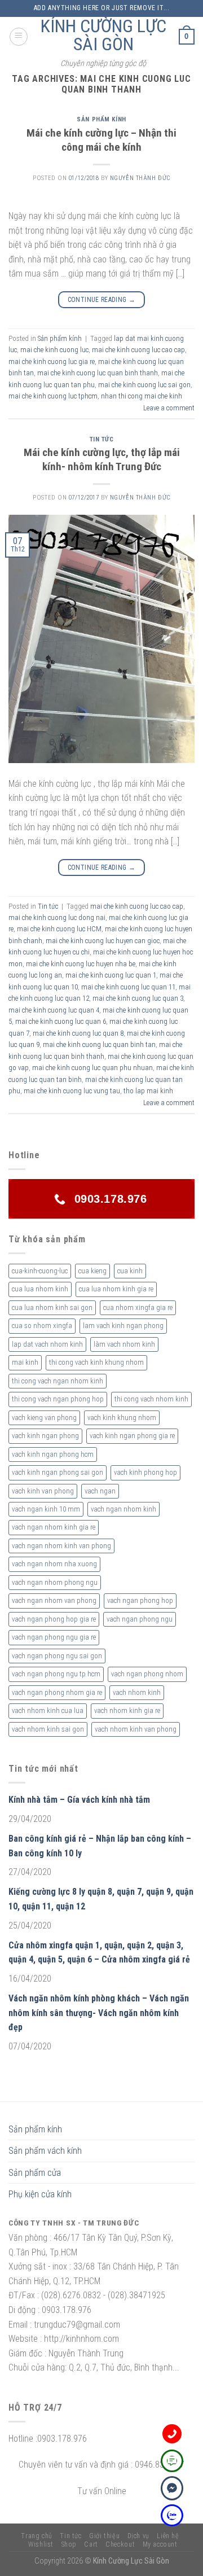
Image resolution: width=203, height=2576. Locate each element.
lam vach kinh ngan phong (123, 1326)
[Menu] (19, 37)
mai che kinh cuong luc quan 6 (61, 1021)
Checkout (120, 2544)
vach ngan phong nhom (147, 1674)
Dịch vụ (138, 2536)
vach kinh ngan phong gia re (132, 1436)
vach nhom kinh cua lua (48, 1710)
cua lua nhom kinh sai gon (52, 1307)
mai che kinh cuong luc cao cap (138, 350)
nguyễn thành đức (140, 178)
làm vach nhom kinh (124, 1344)
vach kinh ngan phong (45, 1436)
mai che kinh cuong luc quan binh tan (99, 1044)
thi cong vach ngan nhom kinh (58, 1381)
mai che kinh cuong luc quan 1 (111, 975)
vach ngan (100, 1491)
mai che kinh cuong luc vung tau (72, 1091)
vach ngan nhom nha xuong (54, 1564)
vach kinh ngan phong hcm (53, 1454)
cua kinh (130, 1271)
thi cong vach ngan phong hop (58, 1399)
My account (160, 2544)
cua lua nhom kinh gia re (116, 1289)
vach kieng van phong (44, 1418)
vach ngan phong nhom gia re (57, 1692)
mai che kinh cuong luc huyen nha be (81, 964)
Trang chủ (37, 2536)
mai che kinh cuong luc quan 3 (138, 998)
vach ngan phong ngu (140, 1619)
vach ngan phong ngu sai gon (57, 1656)
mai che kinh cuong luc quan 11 (128, 987)
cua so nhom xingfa (42, 1326)
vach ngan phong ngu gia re (54, 1637)
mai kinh (25, 1362)
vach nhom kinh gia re (127, 1710)
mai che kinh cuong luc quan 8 (78, 1033)
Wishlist (41, 2544)
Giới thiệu (104, 2536)
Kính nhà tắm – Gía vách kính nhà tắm (79, 1800)
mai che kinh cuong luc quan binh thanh (98, 373)
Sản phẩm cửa (35, 2173)
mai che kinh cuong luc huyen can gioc (103, 941)
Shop (69, 2544)
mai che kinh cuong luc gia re (52, 362)
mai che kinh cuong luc (54, 350)
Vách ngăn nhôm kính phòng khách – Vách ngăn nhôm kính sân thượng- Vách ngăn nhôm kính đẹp (99, 2013)
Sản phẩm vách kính (45, 2151)
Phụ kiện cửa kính (40, 2194)
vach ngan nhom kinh (123, 1509)
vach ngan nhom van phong (54, 1600)
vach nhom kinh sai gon (48, 1729)
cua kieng (92, 1271)
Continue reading (102, 300)
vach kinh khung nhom (122, 1418)
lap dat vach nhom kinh (47, 1344)
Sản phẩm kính (101, 119)
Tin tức (102, 439)
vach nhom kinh (137, 1692)
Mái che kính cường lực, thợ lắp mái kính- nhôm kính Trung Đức (102, 459)
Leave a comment (169, 408)
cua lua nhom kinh (40, 1289)
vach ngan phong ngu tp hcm (56, 1674)
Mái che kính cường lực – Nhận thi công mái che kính (101, 140)
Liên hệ (168, 2536)
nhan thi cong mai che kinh (142, 396)
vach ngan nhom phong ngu (55, 1582)
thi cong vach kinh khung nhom (96, 1362)
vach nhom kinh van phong (136, 1729)
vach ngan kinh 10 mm (46, 1509)
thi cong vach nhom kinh (151, 1399)
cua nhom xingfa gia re (138, 1307)
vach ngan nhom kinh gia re (54, 1527)
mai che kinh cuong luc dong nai (57, 917)
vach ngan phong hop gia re (54, 1619)
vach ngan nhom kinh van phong (61, 1546)
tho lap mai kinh (148, 1091)
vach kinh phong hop (145, 1472)
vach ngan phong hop (140, 1600)
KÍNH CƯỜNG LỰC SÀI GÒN (103, 35)
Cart (91, 2544)
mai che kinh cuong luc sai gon (144, 385)
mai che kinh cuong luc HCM (59, 929)
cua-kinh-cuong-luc (40, 1271)
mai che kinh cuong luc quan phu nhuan (92, 1068)
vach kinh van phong (43, 1491)
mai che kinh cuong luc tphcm (53, 396)
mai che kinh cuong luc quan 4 (54, 1010)
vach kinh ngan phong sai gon (58, 1472)
